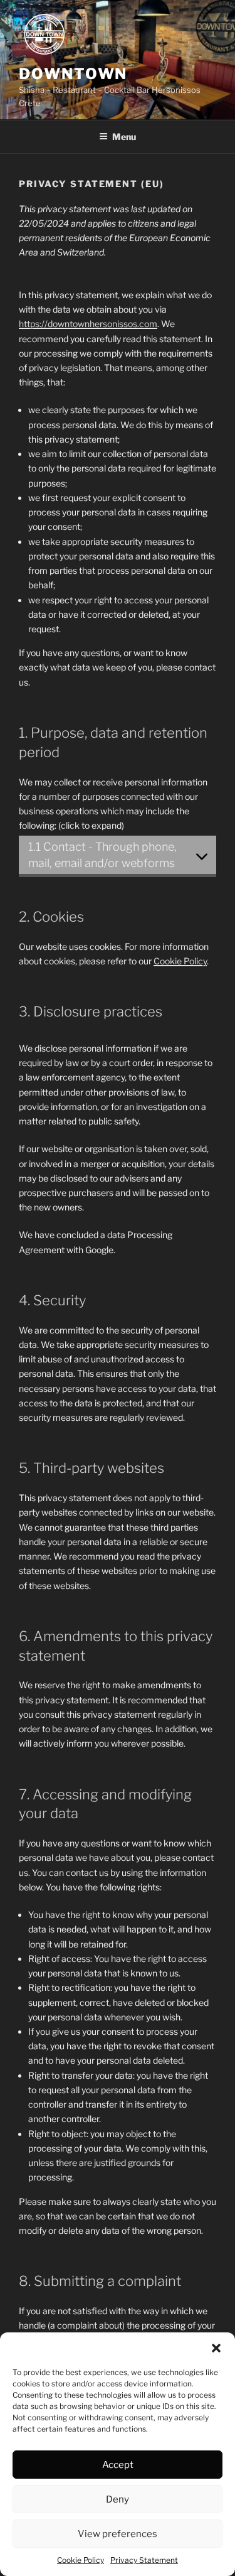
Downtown (73, 74)
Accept (118, 2465)
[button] (216, 2348)
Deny (118, 2499)
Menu (124, 137)
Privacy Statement (144, 2560)
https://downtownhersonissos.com (88, 324)
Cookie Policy (81, 2560)
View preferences (118, 2534)
